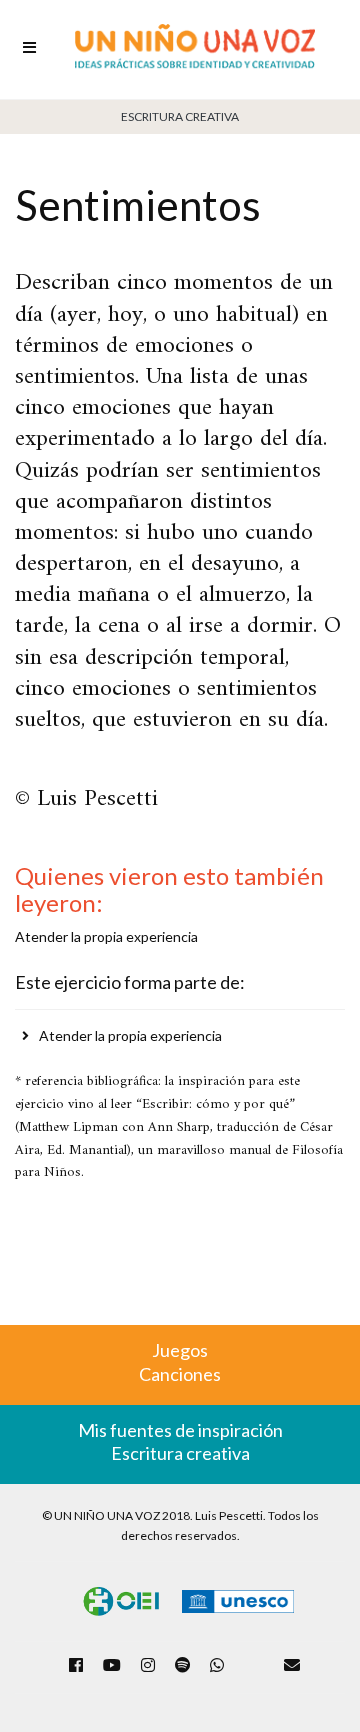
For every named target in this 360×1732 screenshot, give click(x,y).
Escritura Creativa (180, 116)
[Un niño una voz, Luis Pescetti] (195, 49)
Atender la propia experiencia (130, 1035)
